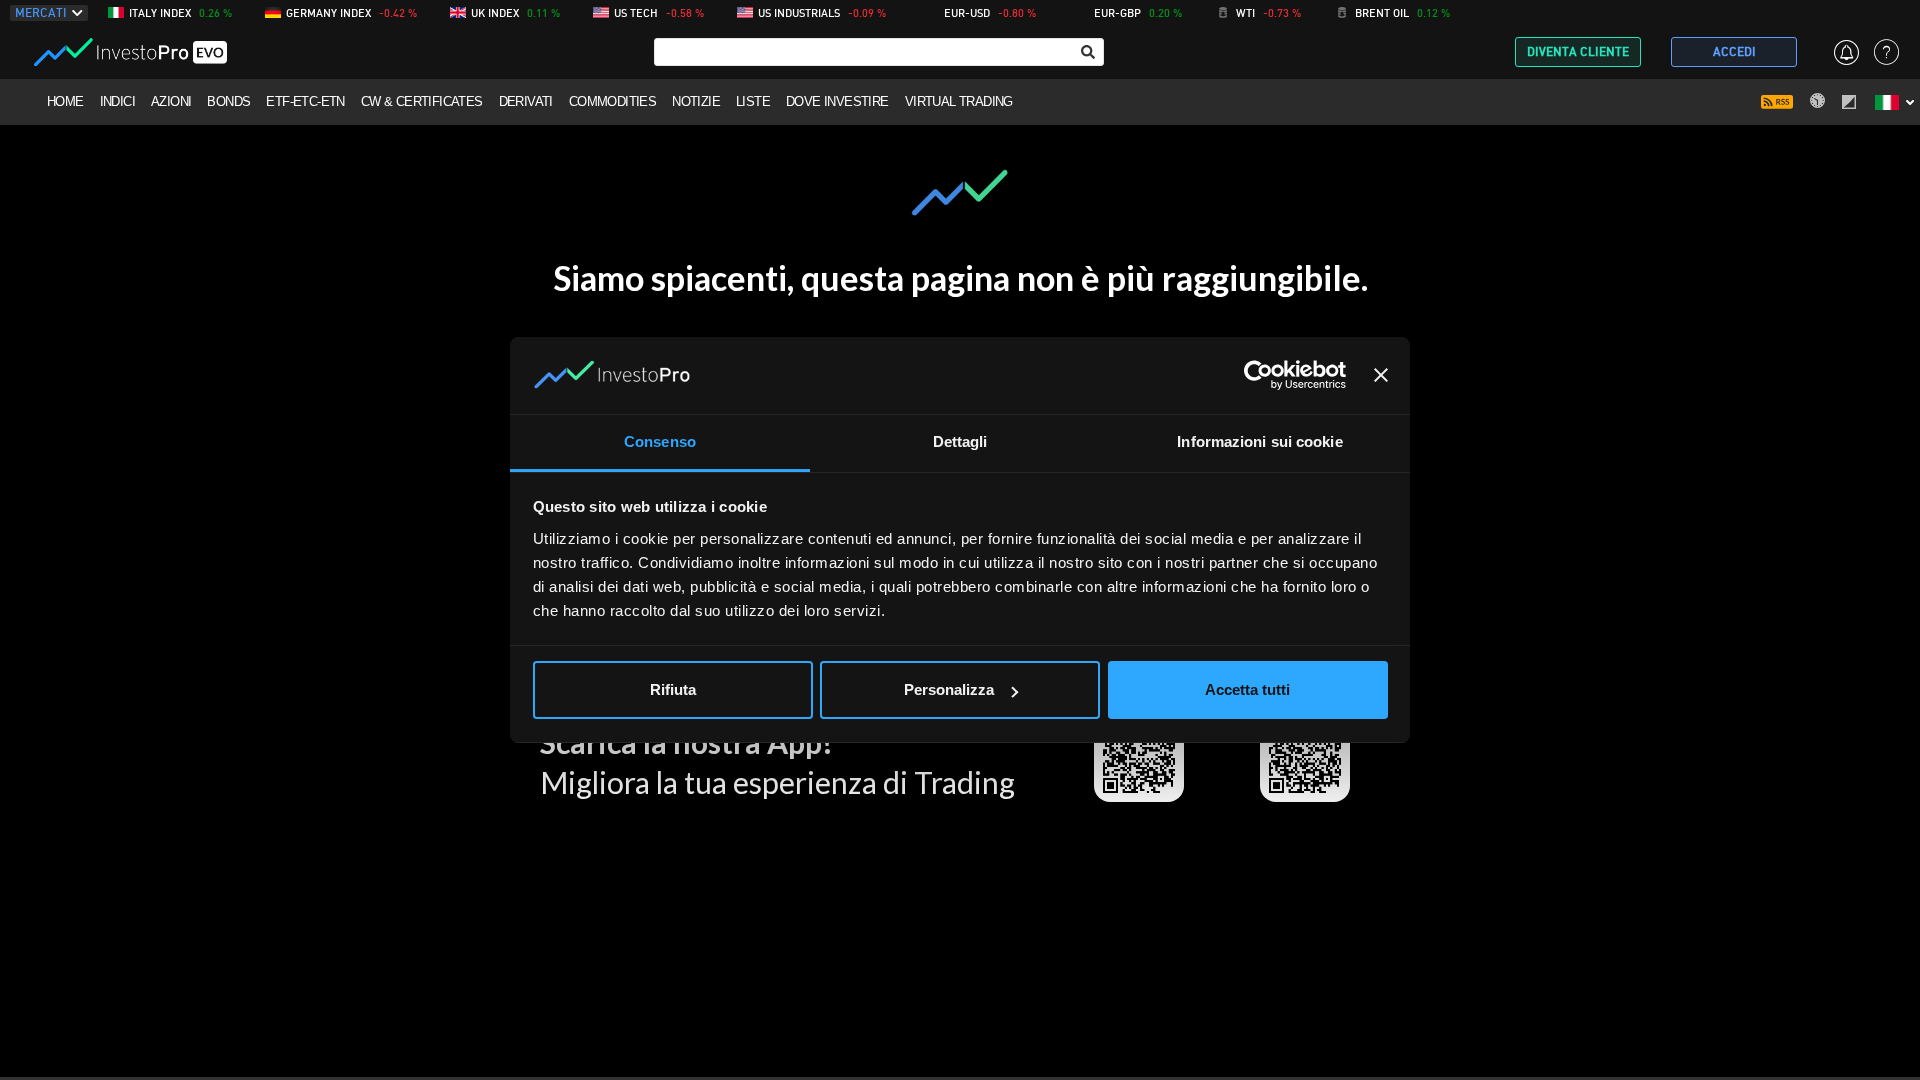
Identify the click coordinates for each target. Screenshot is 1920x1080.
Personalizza (949, 689)
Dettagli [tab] (960, 441)
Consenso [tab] (660, 441)
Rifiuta (673, 689)
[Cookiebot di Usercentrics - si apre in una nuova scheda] (1258, 376)
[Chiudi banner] (1381, 376)
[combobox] (879, 52)
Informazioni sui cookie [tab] (1259, 441)
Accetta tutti (1247, 689)
